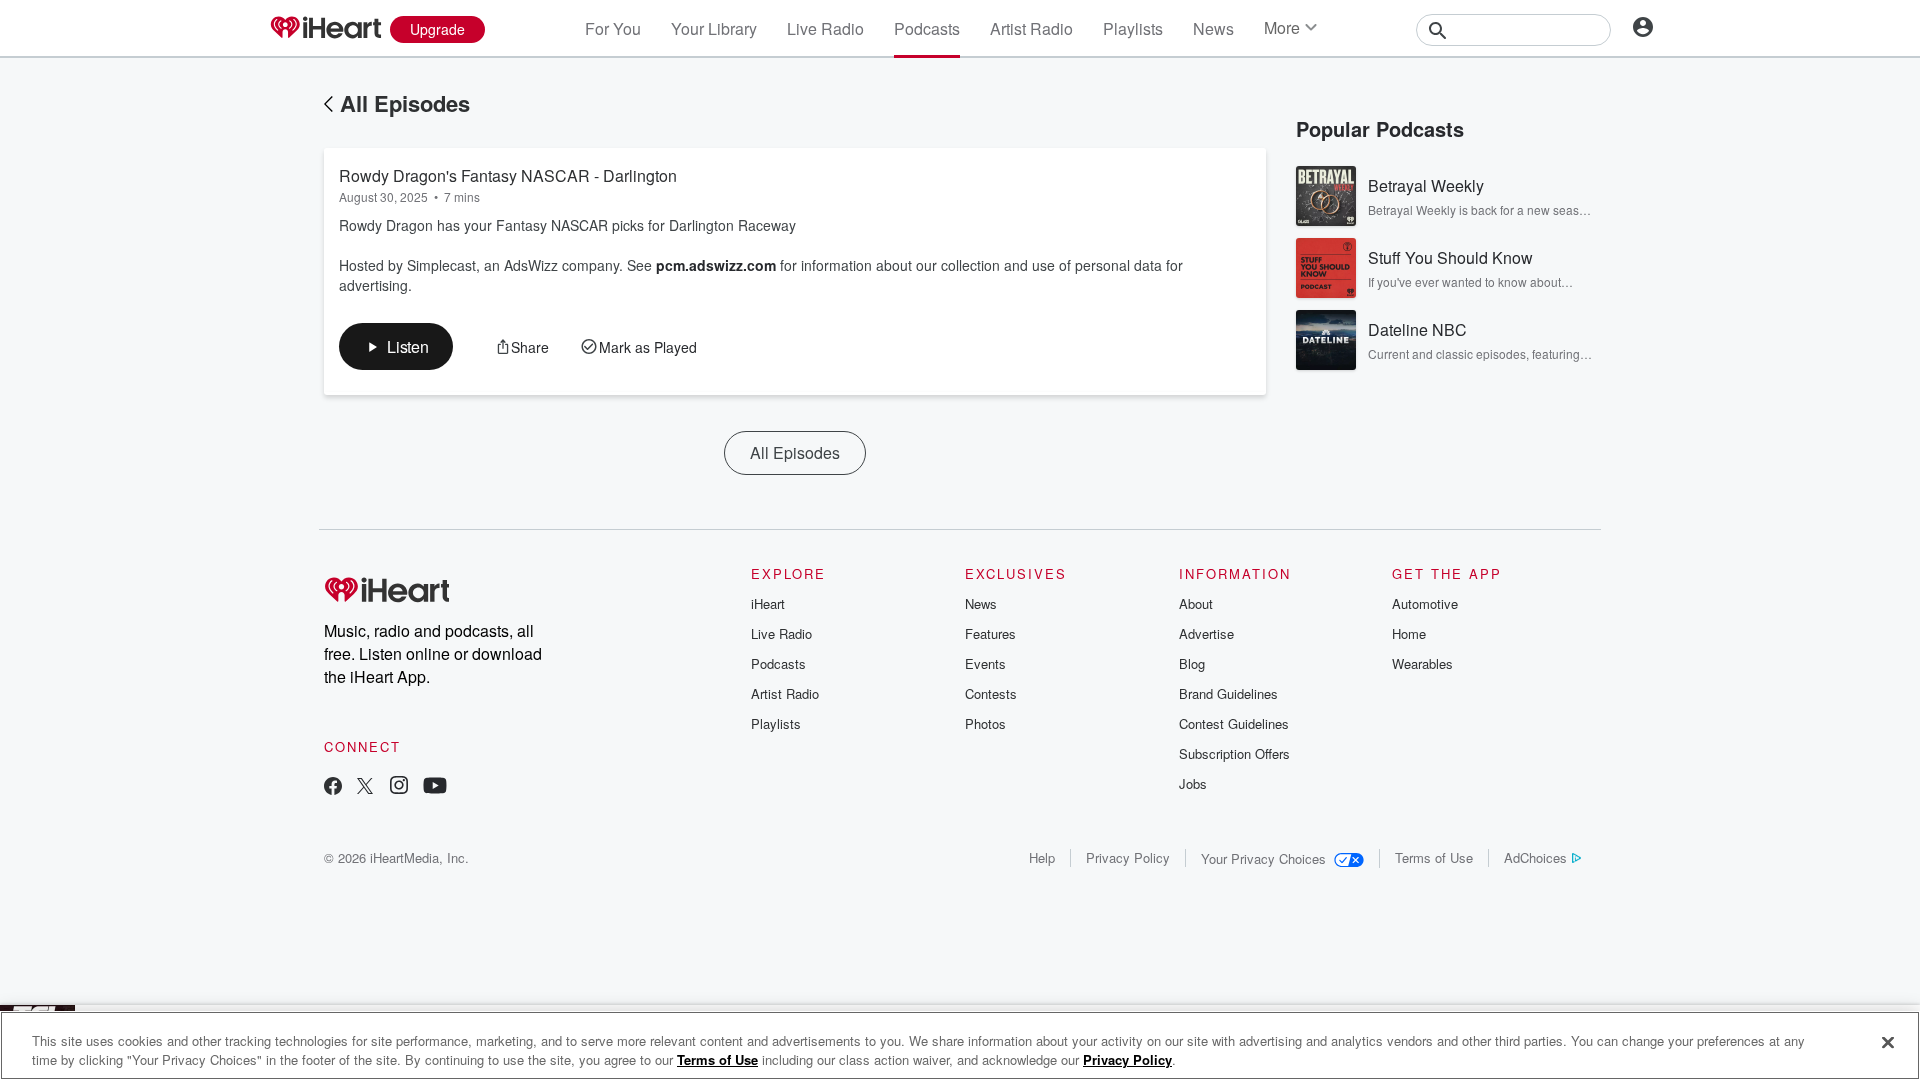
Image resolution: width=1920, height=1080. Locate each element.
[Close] (1888, 1043)
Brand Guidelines (1228, 693)
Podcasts (927, 28)
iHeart (768, 603)
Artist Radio (1031, 28)
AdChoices (1535, 857)
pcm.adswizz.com (716, 265)
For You (613, 28)
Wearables (1422, 663)
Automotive (1425, 603)
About (1196, 603)
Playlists (1133, 28)
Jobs (1193, 783)
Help (1042, 857)
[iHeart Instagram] (399, 787)
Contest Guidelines (1234, 723)
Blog (1192, 663)
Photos (985, 723)
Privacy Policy (1128, 857)
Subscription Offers (1234, 753)
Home (1409, 633)
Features (990, 633)
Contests (991, 693)
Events (985, 663)
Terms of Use (1434, 857)
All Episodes (405, 103)
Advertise (1206, 633)
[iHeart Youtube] (435, 787)
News (1213, 28)
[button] (396, 346)
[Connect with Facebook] (333, 787)
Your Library (714, 28)
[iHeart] (325, 29)
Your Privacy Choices (1263, 858)
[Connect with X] (365, 787)
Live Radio (825, 28)
